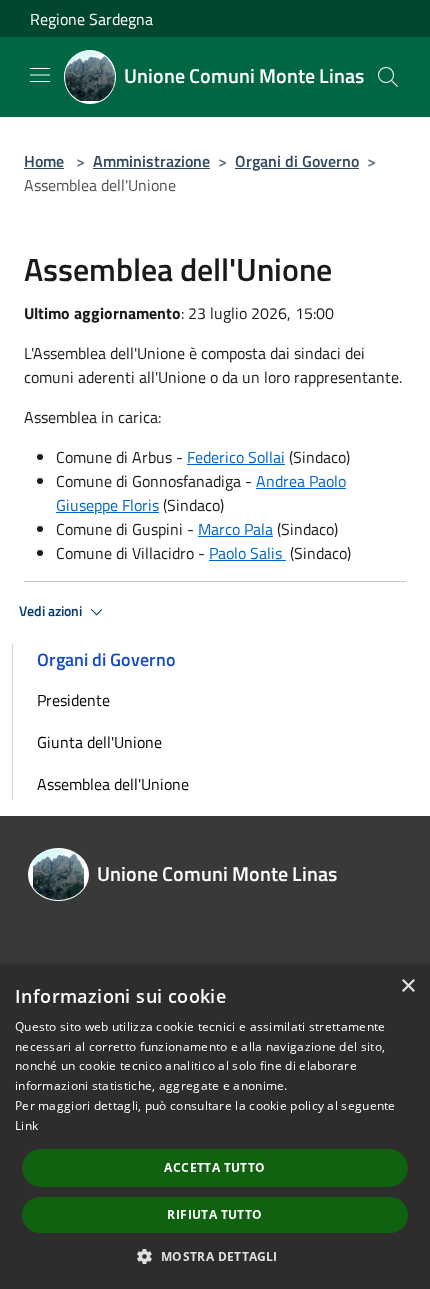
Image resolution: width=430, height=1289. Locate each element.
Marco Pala (235, 529)
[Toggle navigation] (40, 75)
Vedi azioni (52, 611)
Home (44, 161)
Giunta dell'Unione (99, 742)
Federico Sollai (236, 457)
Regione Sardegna (91, 19)
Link (26, 1125)
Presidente (73, 700)
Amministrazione (151, 161)
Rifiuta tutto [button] (214, 1214)
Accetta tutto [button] (214, 1167)
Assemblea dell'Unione (113, 784)
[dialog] (215, 1127)
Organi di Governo (297, 161)
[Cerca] (388, 77)
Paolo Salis (247, 553)
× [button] (407, 986)
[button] (214, 1256)
